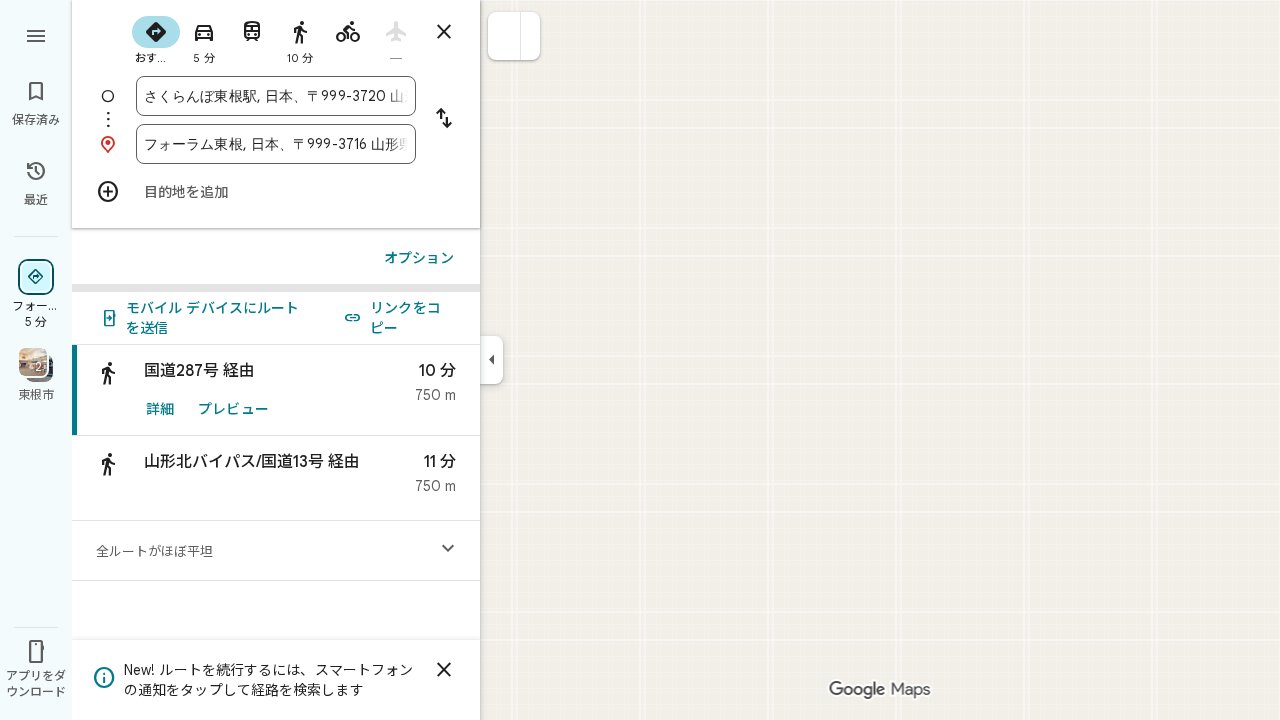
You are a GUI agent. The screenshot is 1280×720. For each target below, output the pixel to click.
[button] (504, 36)
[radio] (156, 38)
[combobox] (276, 96)
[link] (276, 390)
